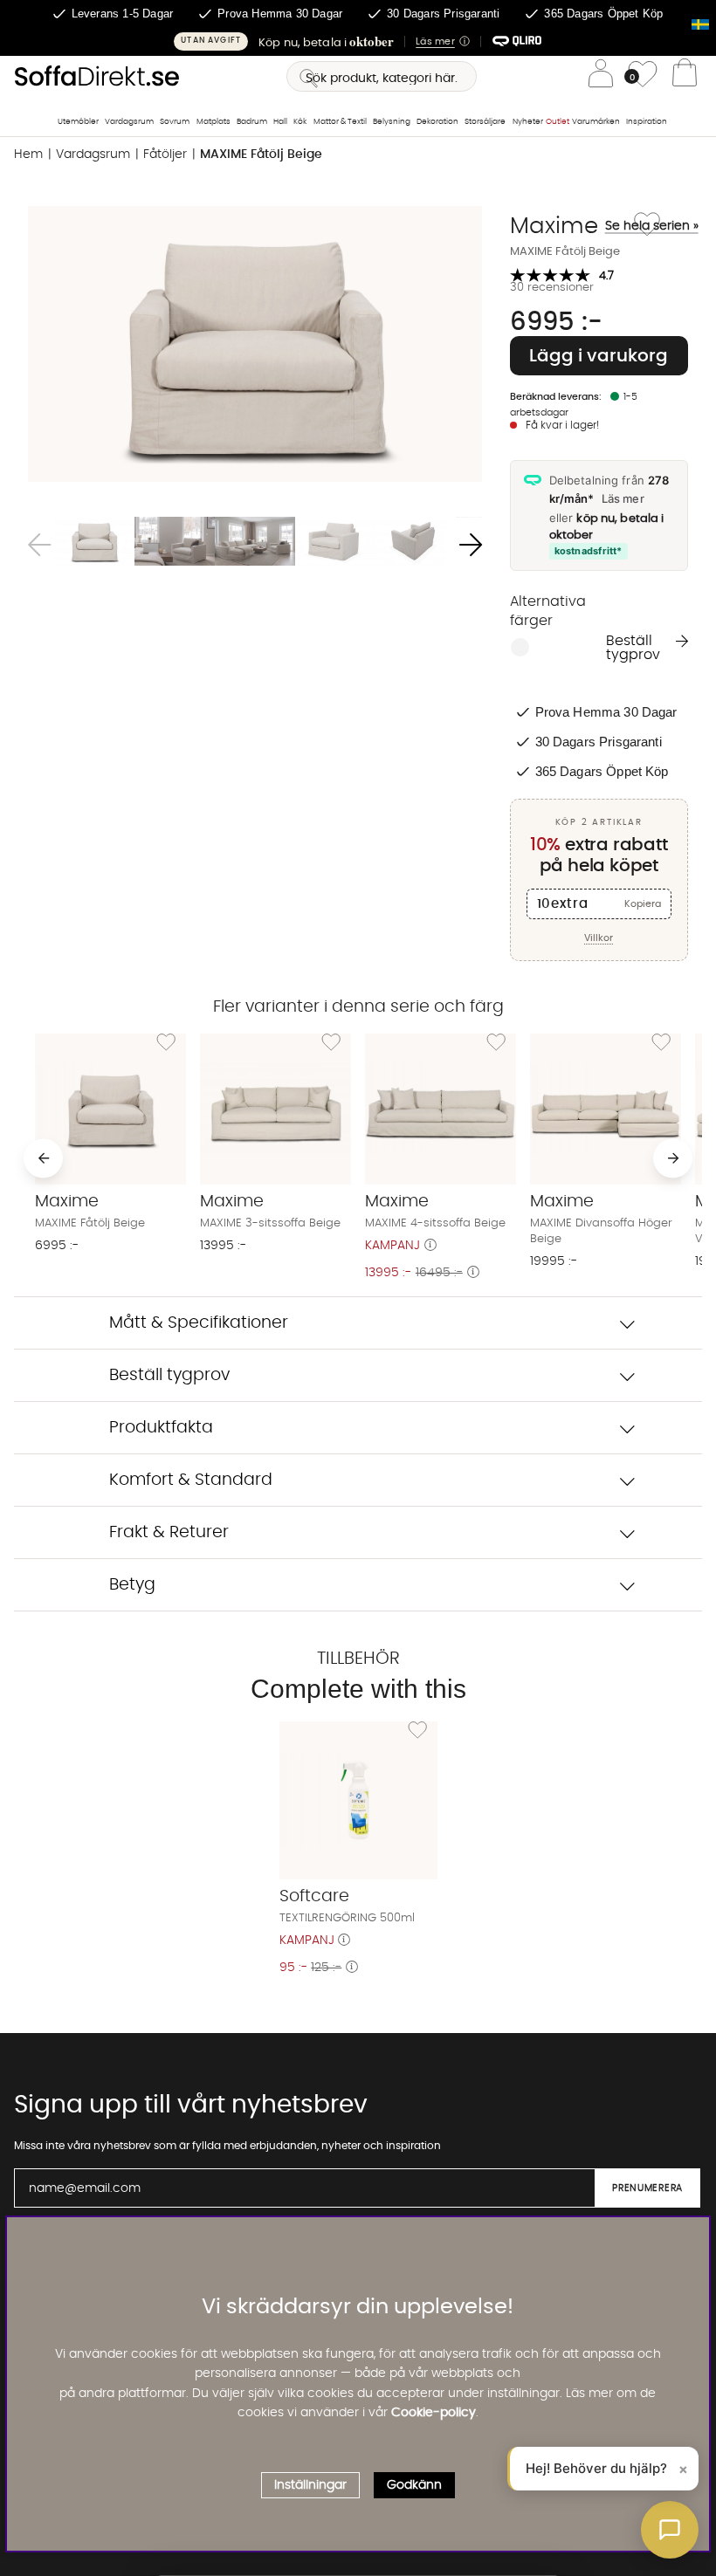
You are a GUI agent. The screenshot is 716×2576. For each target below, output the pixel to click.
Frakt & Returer (169, 1532)
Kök (300, 122)
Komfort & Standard (191, 1480)
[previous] (43, 1158)
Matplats (213, 122)
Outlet (558, 122)
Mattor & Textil (340, 122)
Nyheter (528, 122)
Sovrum (175, 122)
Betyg (132, 1585)
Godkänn (414, 2485)
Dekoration (437, 122)
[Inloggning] (601, 76)
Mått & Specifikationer (199, 1323)
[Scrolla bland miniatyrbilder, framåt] (471, 545)
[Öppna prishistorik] (430, 1246)
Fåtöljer (165, 155)
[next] (673, 1158)
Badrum (252, 122)
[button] (358, 41)
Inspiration (647, 122)
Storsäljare (485, 122)
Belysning (392, 122)
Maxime (569, 226)
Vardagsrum (129, 122)
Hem (28, 155)
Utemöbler (78, 122)
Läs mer (623, 498)
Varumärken (596, 122)
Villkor (599, 938)
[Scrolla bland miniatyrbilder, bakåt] (39, 545)
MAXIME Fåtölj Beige (261, 155)
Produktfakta (161, 1428)
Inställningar (310, 2485)
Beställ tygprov (633, 648)
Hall (280, 122)
